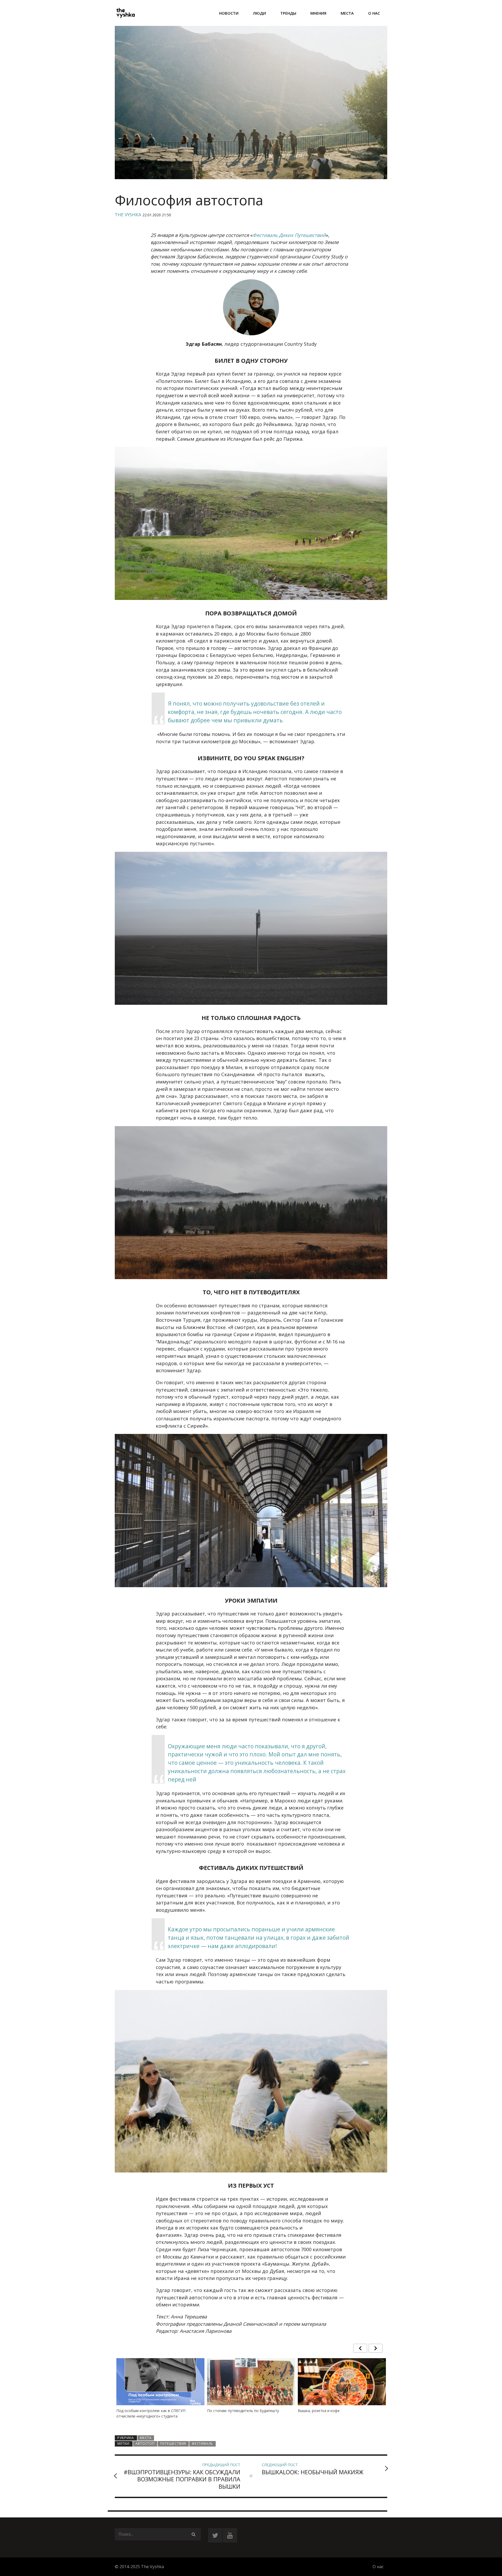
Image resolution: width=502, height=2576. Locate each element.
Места (347, 13)
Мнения (318, 13)
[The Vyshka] (125, 13)
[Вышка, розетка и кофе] (251, 2388)
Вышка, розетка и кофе (228, 2411)
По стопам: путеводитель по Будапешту (152, 2411)
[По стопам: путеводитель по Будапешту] (160, 2391)
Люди (259, 13)
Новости (229, 13)
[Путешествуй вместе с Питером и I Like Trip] (342, 2387)
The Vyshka (128, 215)
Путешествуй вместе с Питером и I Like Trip (337, 2411)
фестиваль (202, 2444)
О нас (374, 13)
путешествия (173, 2444)
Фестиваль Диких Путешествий (289, 235)
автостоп (145, 2444)
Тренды (288, 13)
